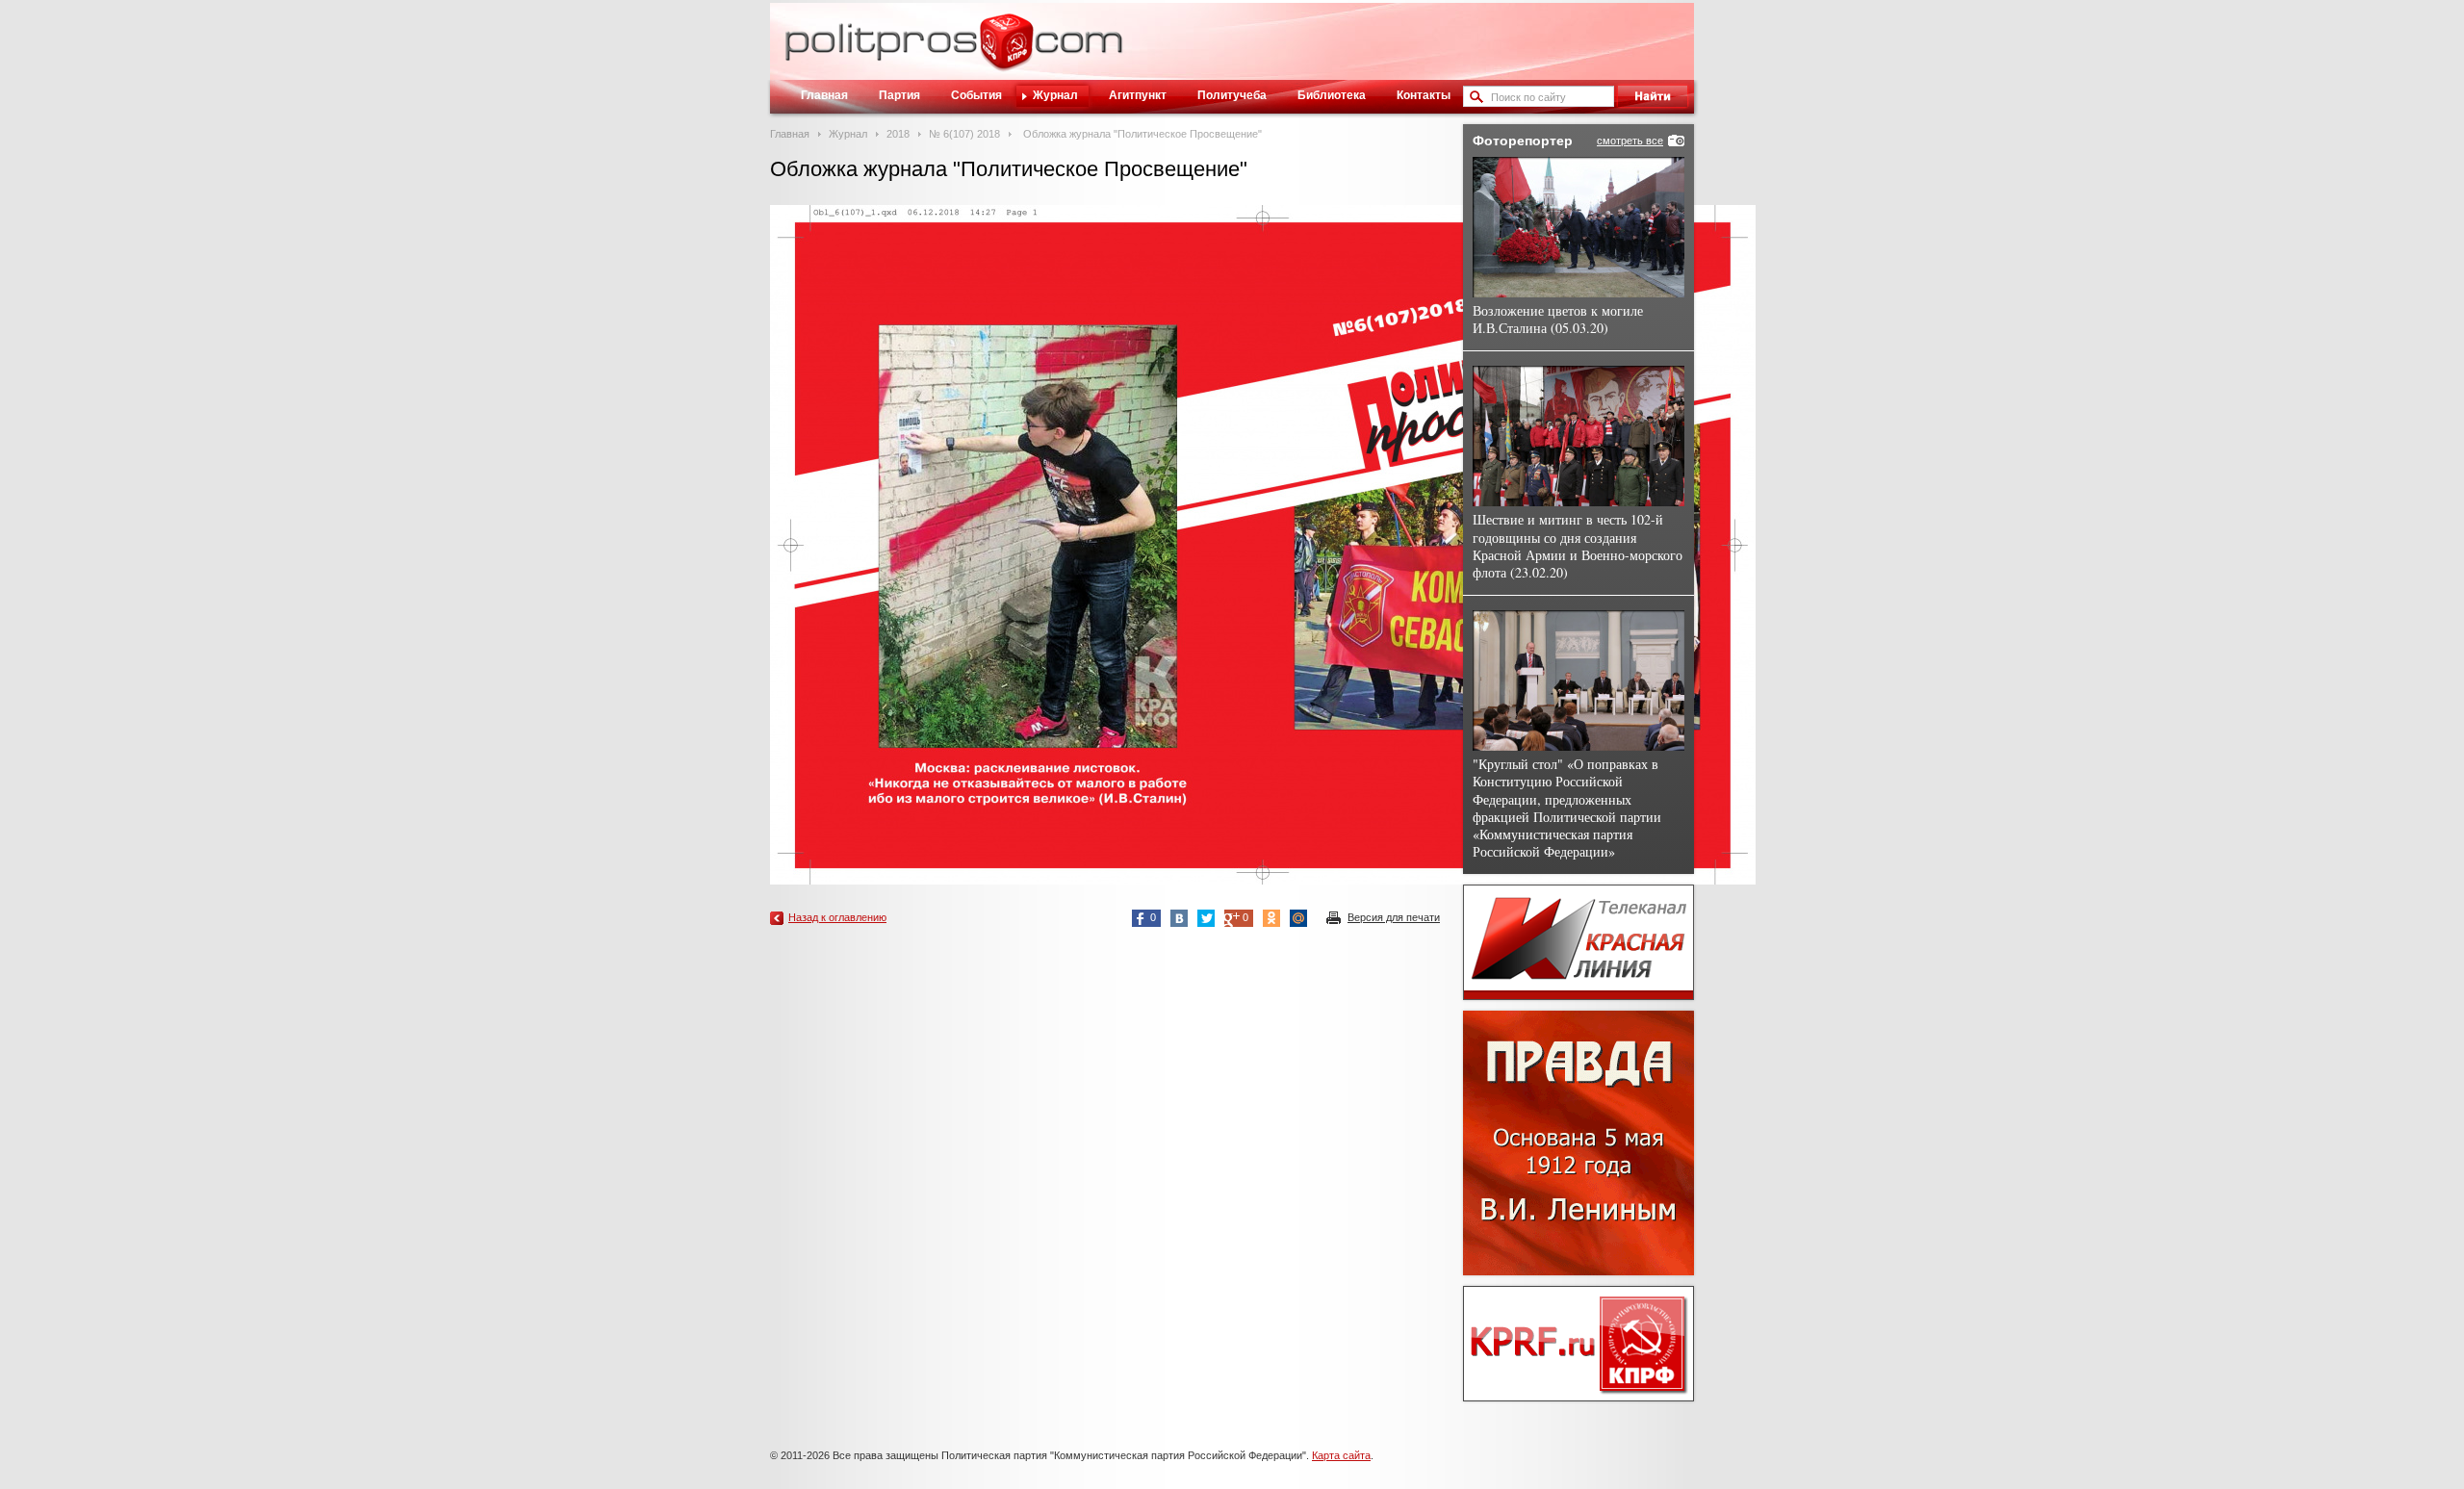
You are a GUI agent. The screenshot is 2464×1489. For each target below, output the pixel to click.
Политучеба (1232, 95)
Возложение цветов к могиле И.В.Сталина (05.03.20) (1558, 319)
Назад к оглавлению (837, 917)
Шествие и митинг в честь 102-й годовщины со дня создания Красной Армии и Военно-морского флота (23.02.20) (1578, 546)
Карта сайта (1341, 1455)
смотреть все (1630, 141)
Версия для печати (1394, 917)
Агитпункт (1138, 95)
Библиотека (1332, 95)
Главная (824, 95)
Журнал (1055, 95)
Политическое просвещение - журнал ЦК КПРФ (1006, 52)
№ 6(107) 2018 (964, 134)
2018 (898, 134)
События (976, 95)
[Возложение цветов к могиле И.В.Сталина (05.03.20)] (1578, 227)
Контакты (1424, 95)
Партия (899, 95)
